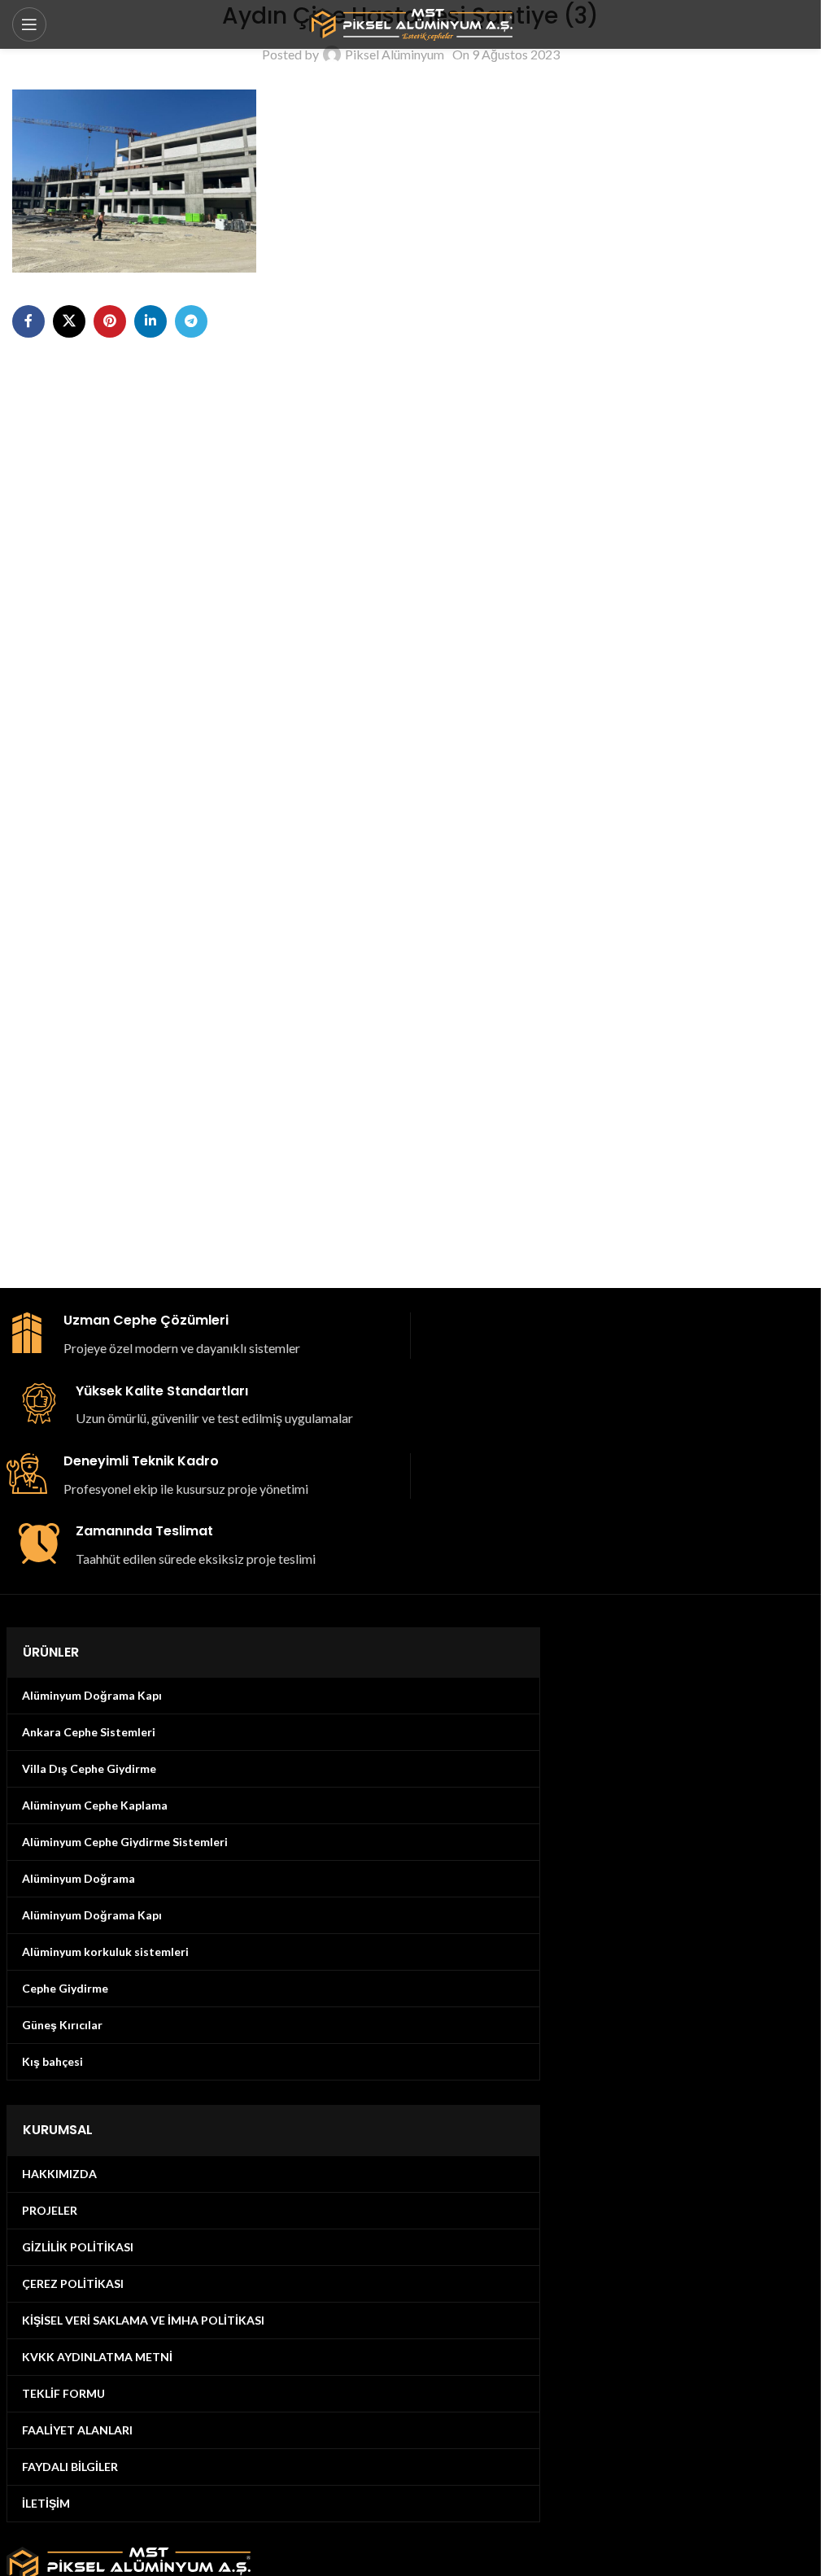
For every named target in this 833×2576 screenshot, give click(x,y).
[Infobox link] (202, 1335)
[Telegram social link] (191, 321)
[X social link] (69, 321)
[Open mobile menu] (29, 24)
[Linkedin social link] (150, 321)
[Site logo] (411, 22)
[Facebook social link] (28, 321)
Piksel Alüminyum (395, 54)
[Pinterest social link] (110, 321)
